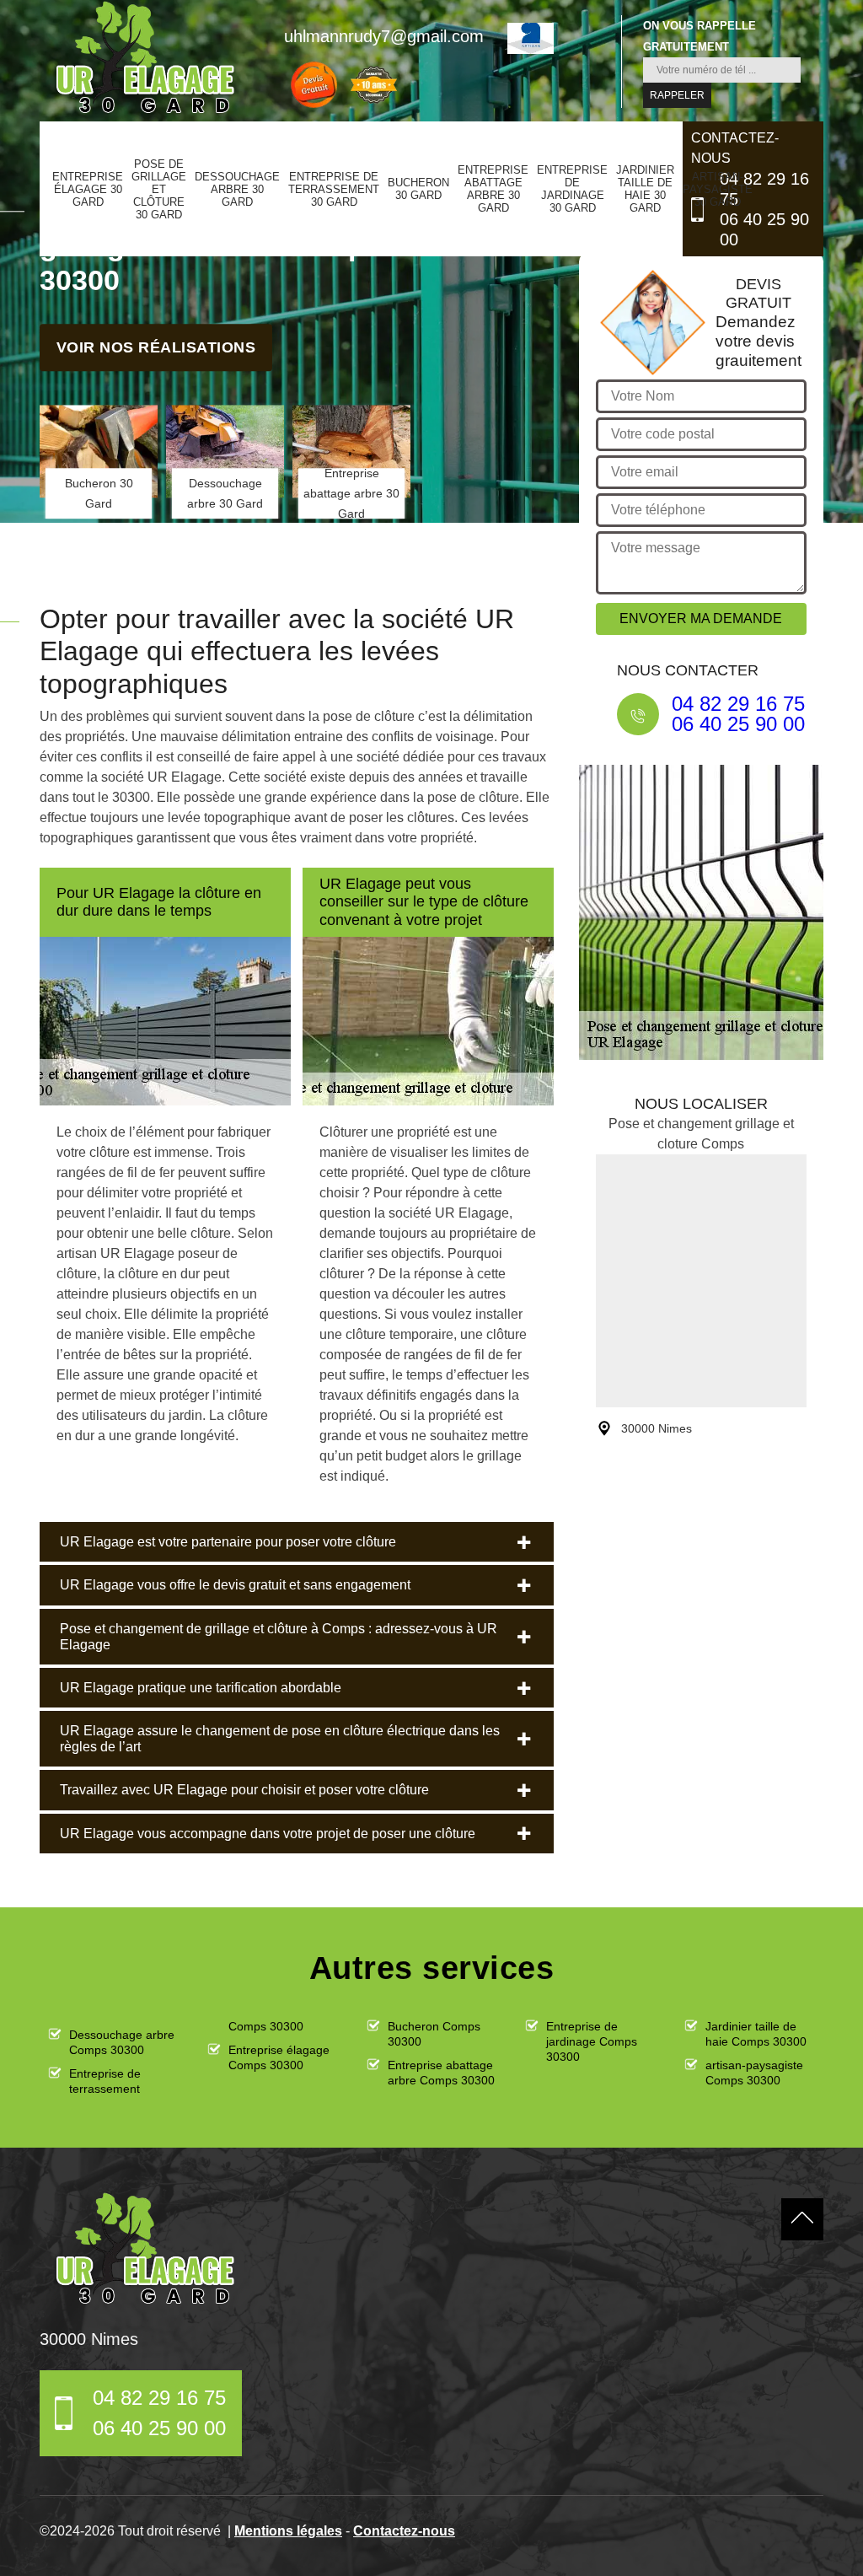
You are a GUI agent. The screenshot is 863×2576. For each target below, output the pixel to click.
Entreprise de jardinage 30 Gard (572, 189)
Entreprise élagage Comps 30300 (279, 2057)
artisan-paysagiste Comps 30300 (754, 2073)
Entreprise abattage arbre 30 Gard (493, 189)
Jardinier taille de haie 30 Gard (645, 189)
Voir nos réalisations (156, 347)
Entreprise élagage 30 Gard (88, 189)
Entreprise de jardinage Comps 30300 (592, 2041)
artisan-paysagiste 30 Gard (718, 189)
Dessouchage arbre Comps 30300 (122, 2042)
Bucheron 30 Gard (418, 189)
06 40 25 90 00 (764, 229)
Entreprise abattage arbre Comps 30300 (441, 2073)
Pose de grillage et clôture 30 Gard (159, 189)
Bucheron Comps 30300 (434, 2034)
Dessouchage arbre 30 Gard (237, 189)
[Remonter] (802, 2219)
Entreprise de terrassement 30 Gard (334, 189)
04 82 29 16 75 (764, 189)
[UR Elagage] (145, 2249)
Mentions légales (288, 2531)
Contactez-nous (404, 2531)
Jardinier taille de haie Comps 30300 (756, 2034)
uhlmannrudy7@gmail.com (384, 36)
